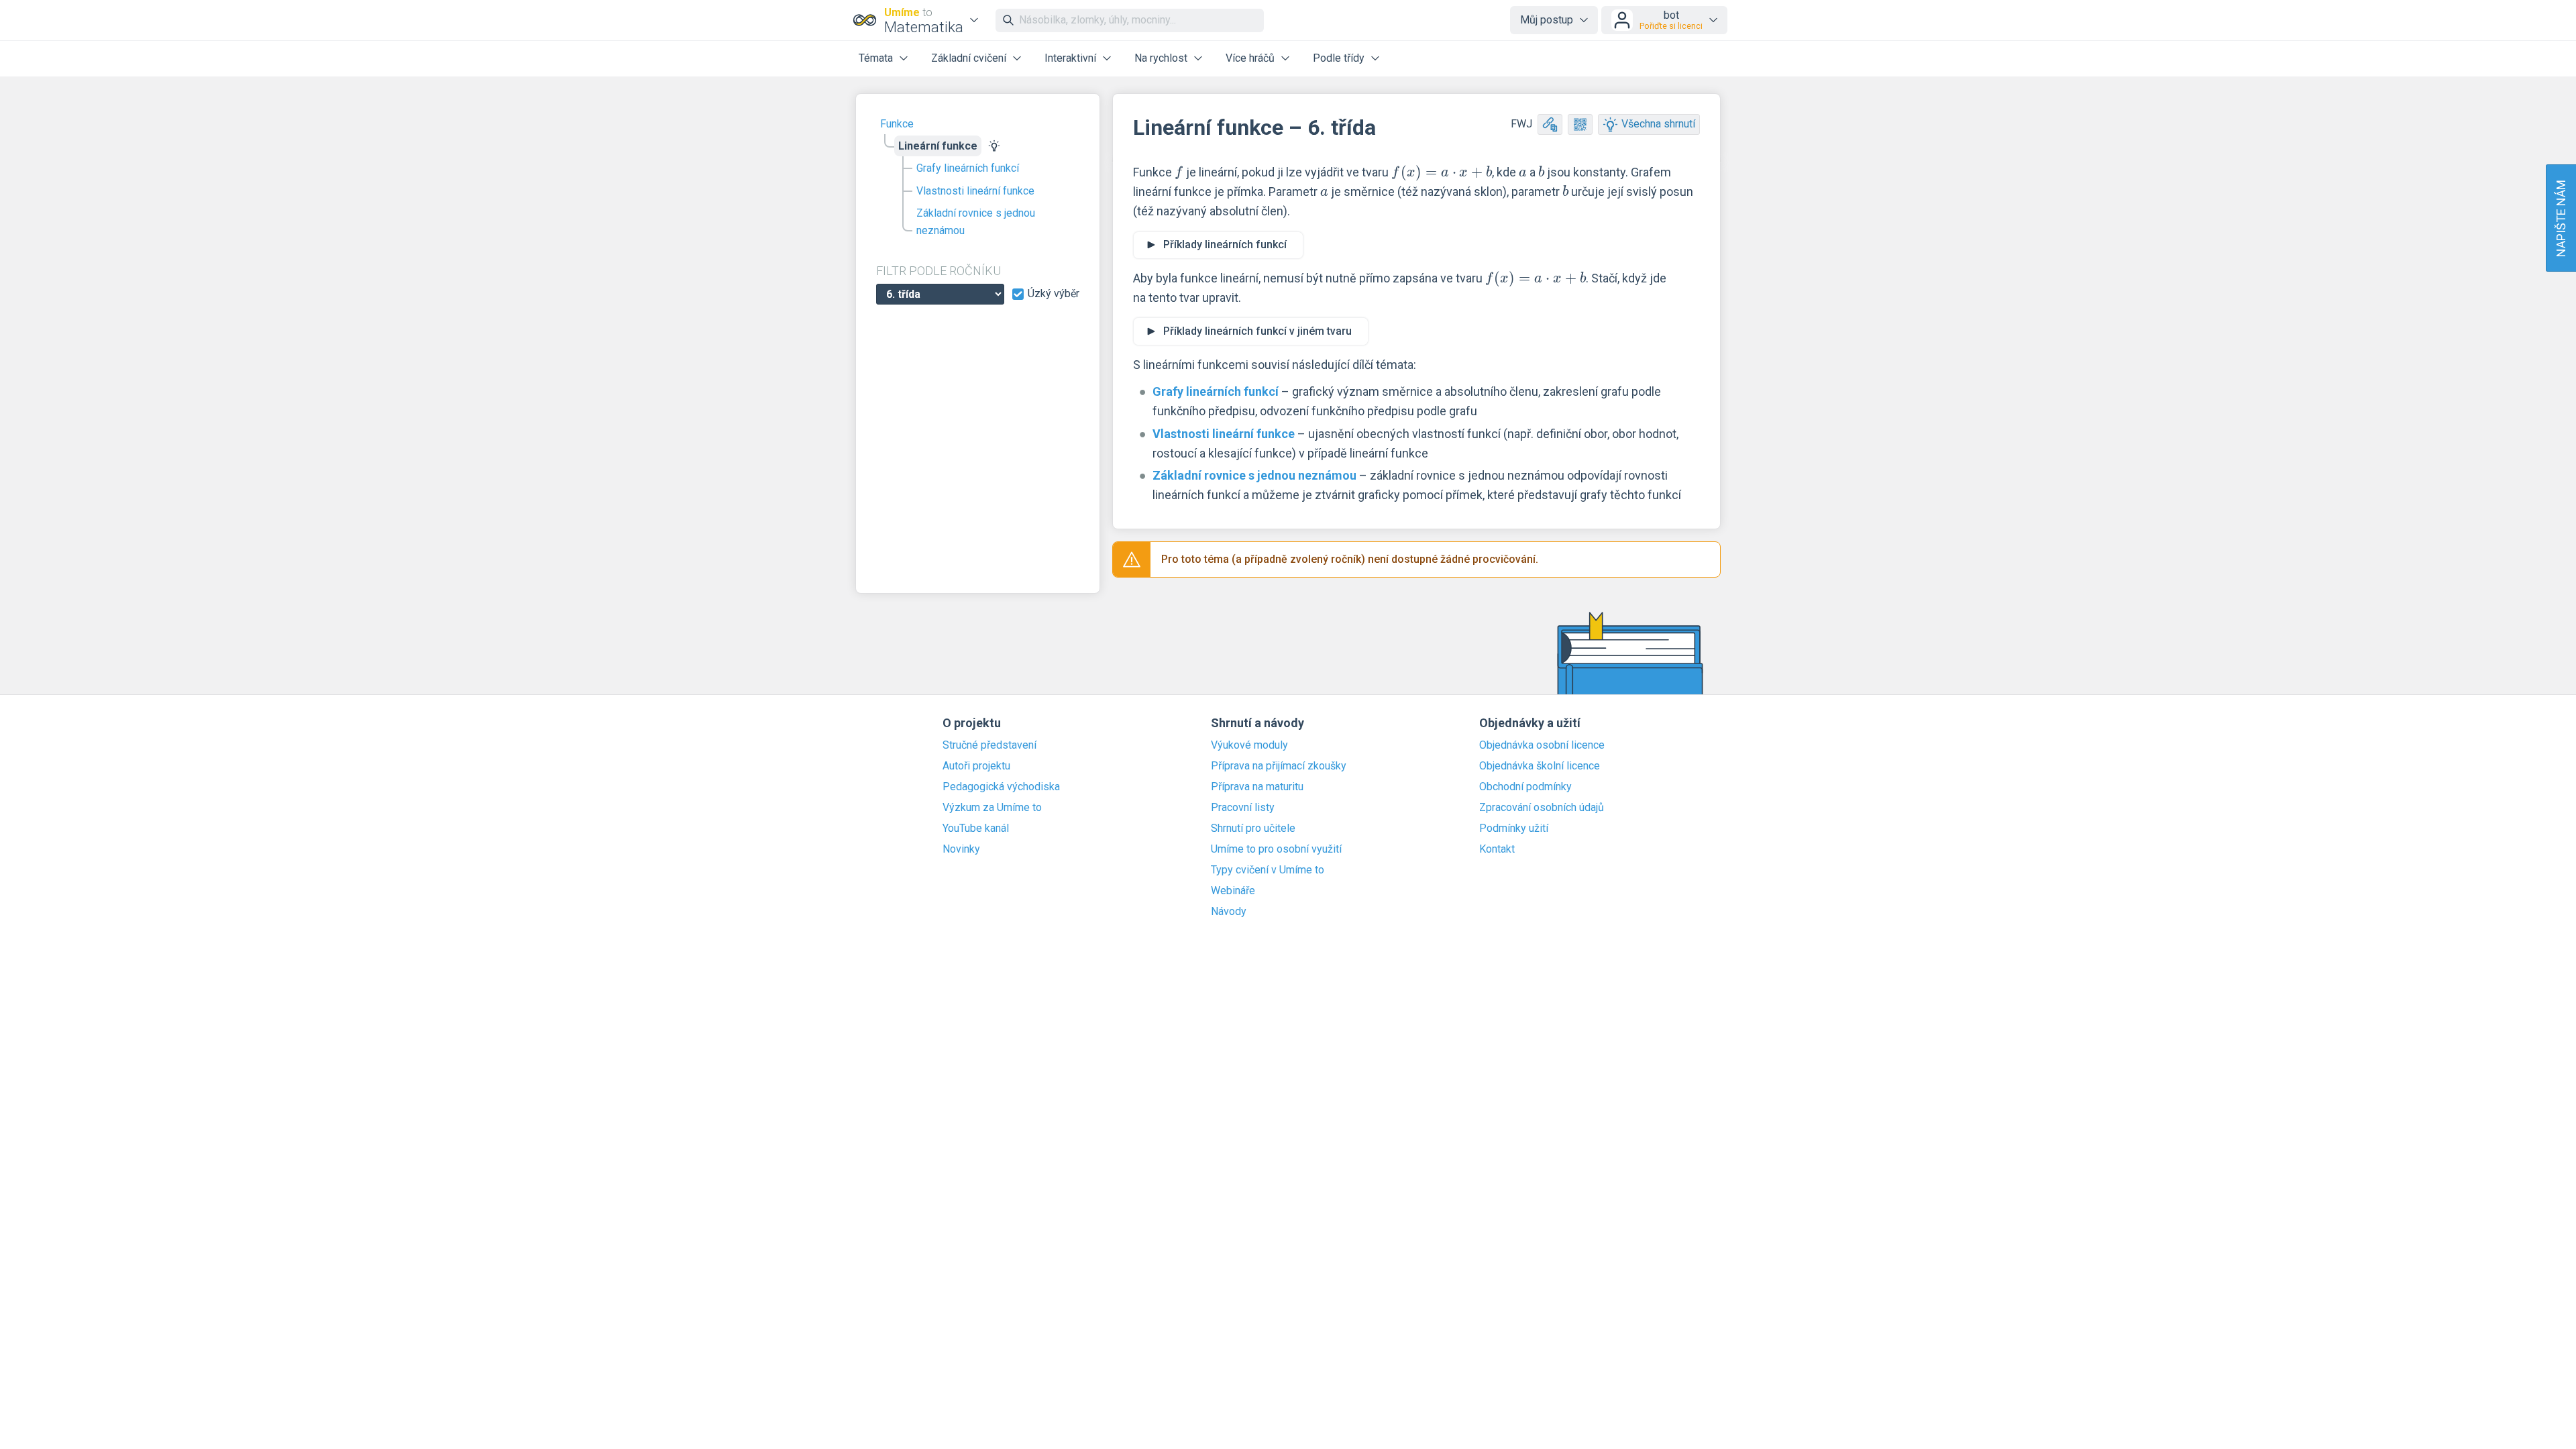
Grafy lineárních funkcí (968, 168)
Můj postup (1547, 20)
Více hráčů (1250, 58)
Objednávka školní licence (1540, 766)
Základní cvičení (969, 58)
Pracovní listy (1243, 808)
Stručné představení (989, 745)
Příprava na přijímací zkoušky (1279, 766)
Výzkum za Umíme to (992, 808)
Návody (1229, 912)
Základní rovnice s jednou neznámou (976, 222)
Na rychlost (1161, 58)
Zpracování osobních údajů (1542, 808)
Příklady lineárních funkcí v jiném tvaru (1257, 331)
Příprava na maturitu (1257, 787)
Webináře (1233, 891)
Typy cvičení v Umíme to (1268, 870)
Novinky (961, 849)
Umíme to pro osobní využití (1276, 849)
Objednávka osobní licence (1542, 745)
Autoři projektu (976, 766)
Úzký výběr (1054, 294)
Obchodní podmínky (1525, 787)
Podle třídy (1339, 58)
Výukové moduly (1249, 745)
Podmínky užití (1514, 828)
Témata (876, 58)
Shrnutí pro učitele (1253, 828)
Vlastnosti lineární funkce (975, 191)
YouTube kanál (976, 828)
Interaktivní (1070, 58)
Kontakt (1497, 849)
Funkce (897, 124)
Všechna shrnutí (1658, 124)
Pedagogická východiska (1001, 787)
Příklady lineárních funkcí (1225, 245)
